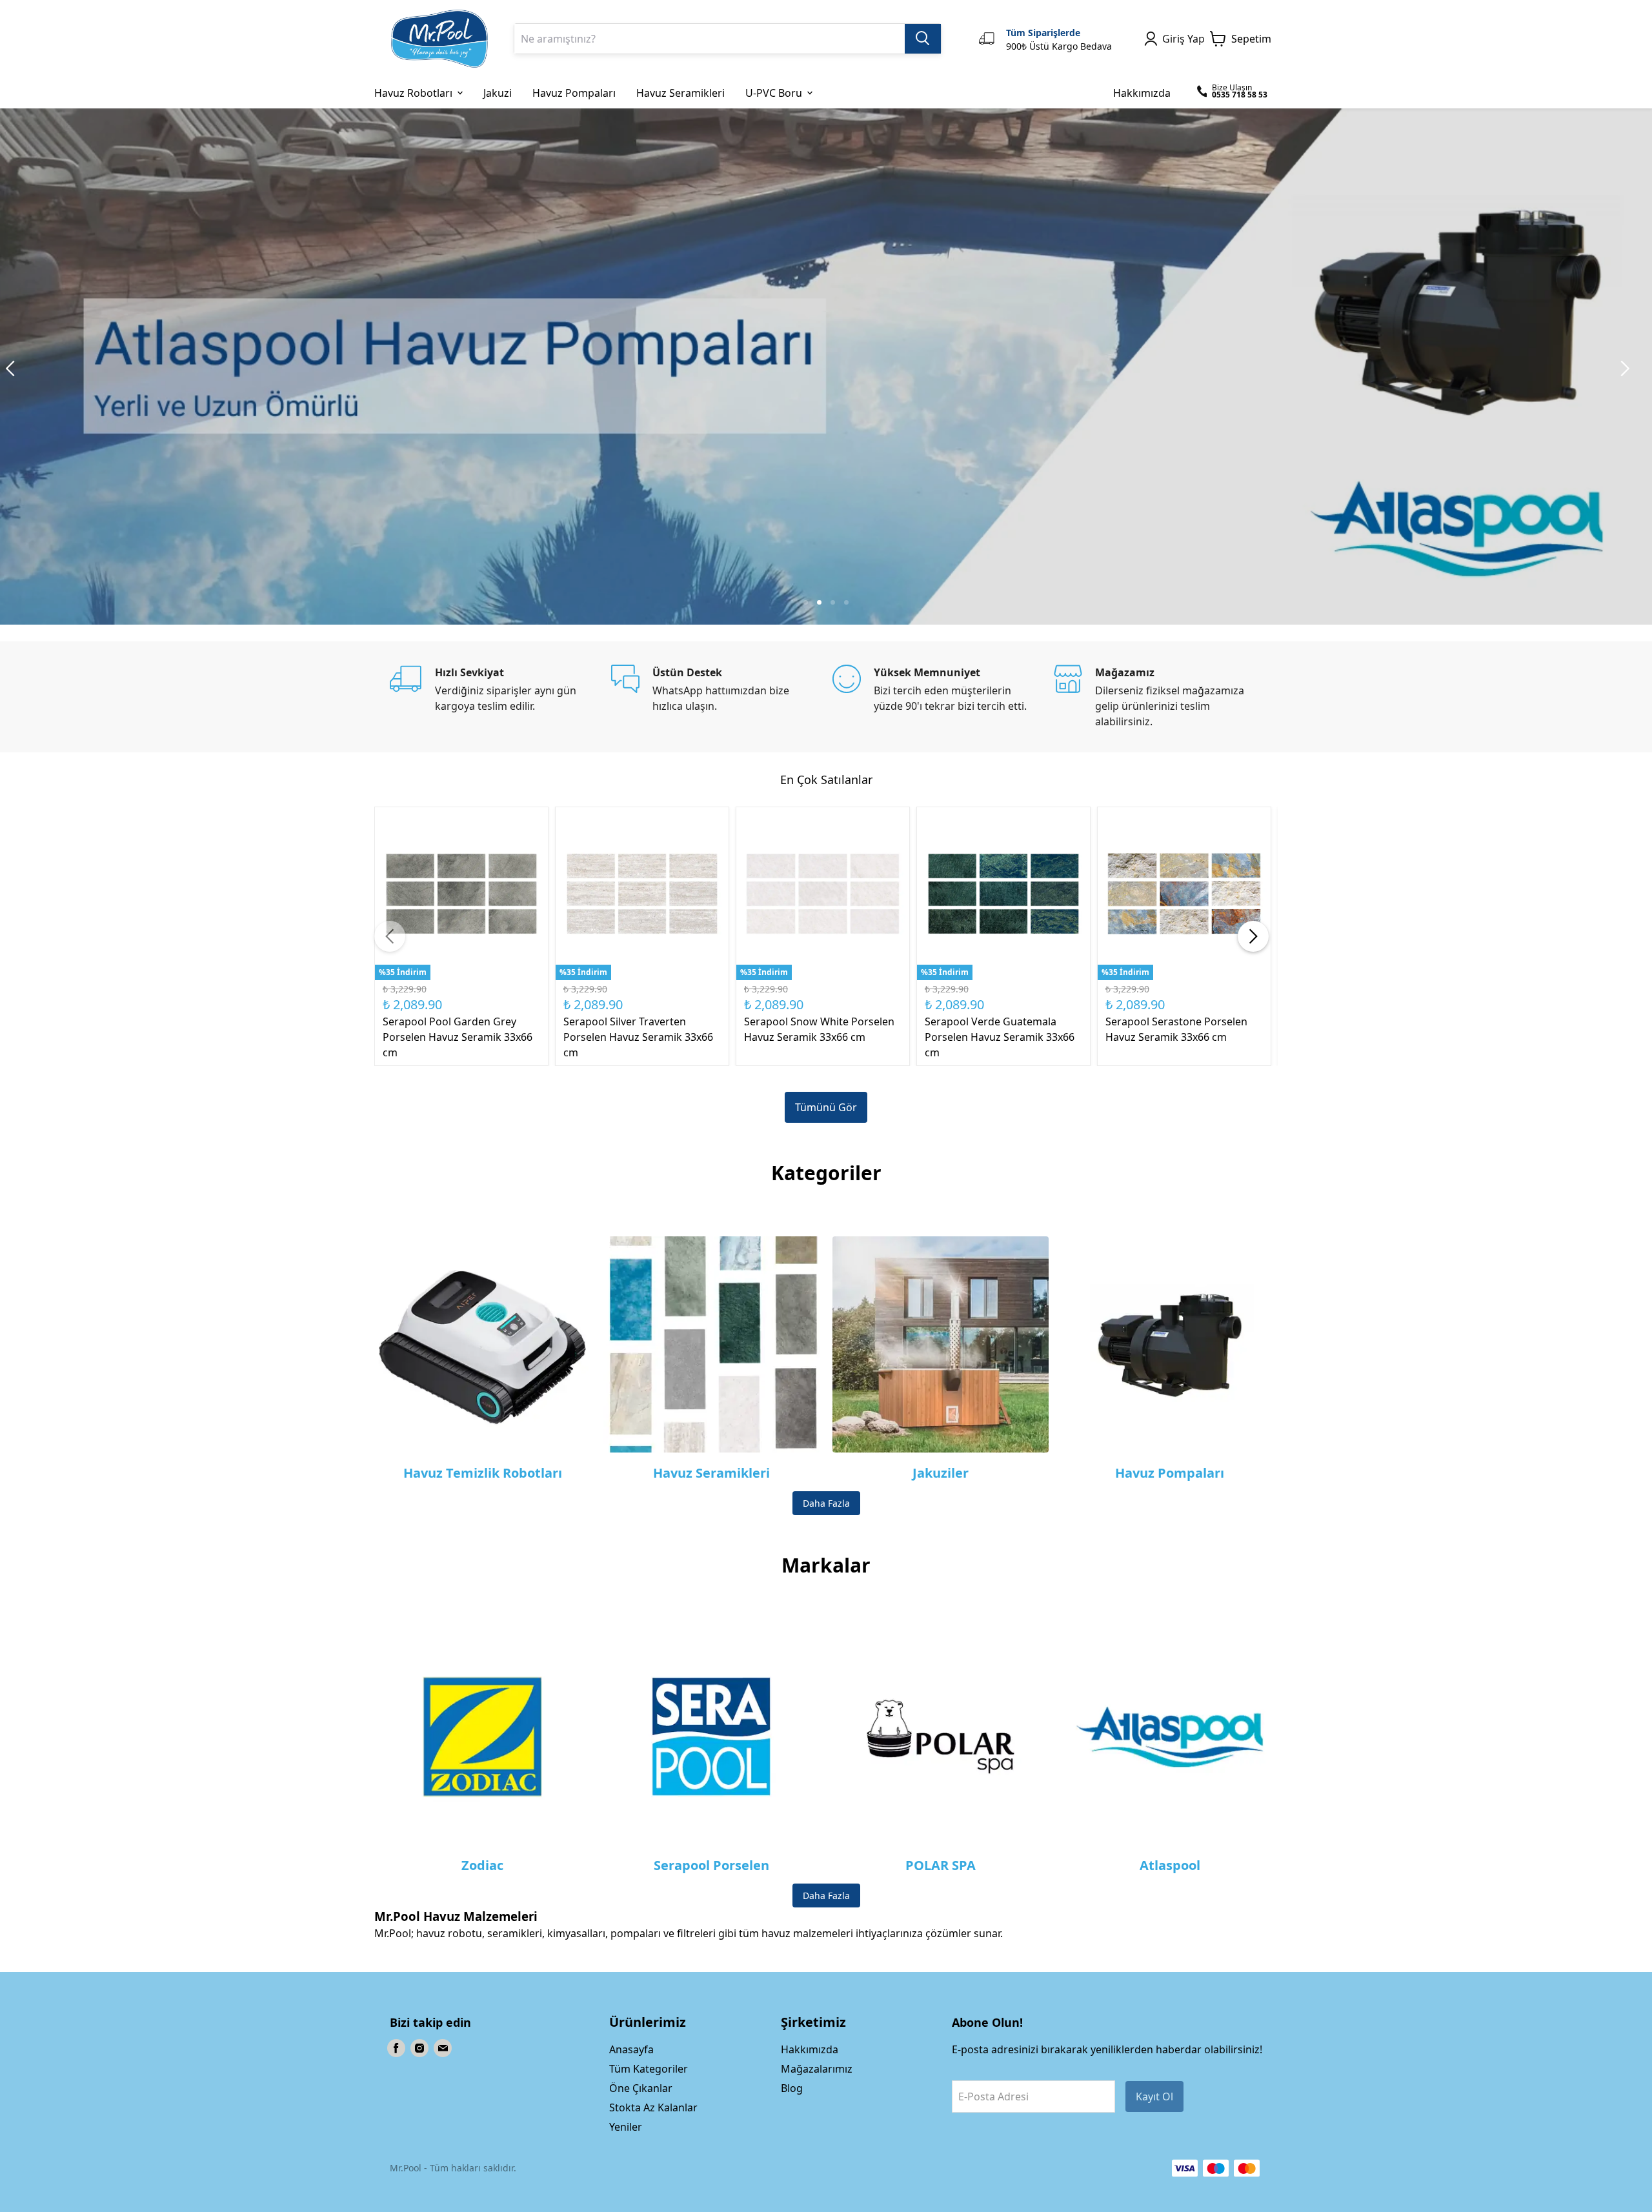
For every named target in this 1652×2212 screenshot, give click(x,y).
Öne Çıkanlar (641, 2088)
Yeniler (626, 2127)
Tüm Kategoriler (649, 2069)
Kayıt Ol (1154, 2096)
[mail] (443, 2048)
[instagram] (419, 2048)
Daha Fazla (826, 1503)
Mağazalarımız (817, 2069)
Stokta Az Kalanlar (653, 2107)
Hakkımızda (810, 2049)
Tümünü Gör (826, 1107)
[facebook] (396, 2048)
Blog (792, 2088)
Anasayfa (631, 2049)
